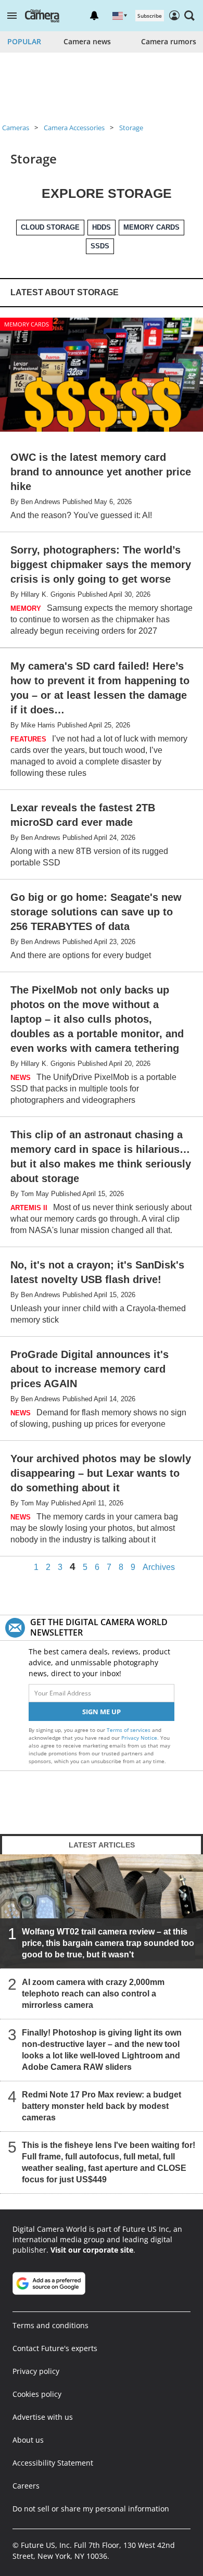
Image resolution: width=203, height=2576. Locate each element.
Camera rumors (169, 41)
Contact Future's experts (55, 2348)
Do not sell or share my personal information (91, 2509)
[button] (12, 16)
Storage (131, 128)
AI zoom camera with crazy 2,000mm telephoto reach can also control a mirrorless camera (93, 1994)
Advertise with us (43, 2417)
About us (28, 2440)
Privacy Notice (139, 1738)
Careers (26, 2486)
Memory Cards (27, 324)
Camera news (87, 41)
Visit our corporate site (92, 2250)
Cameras (16, 128)
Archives (159, 1567)
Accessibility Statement (53, 2463)
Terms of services (129, 1730)
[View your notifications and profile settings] (94, 16)
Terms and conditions (50, 2325)
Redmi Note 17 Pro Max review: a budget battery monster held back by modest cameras (102, 2106)
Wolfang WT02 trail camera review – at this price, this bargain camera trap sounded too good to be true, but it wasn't (108, 1943)
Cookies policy (37, 2394)
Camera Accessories (74, 128)
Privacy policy (36, 2371)
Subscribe (150, 16)
